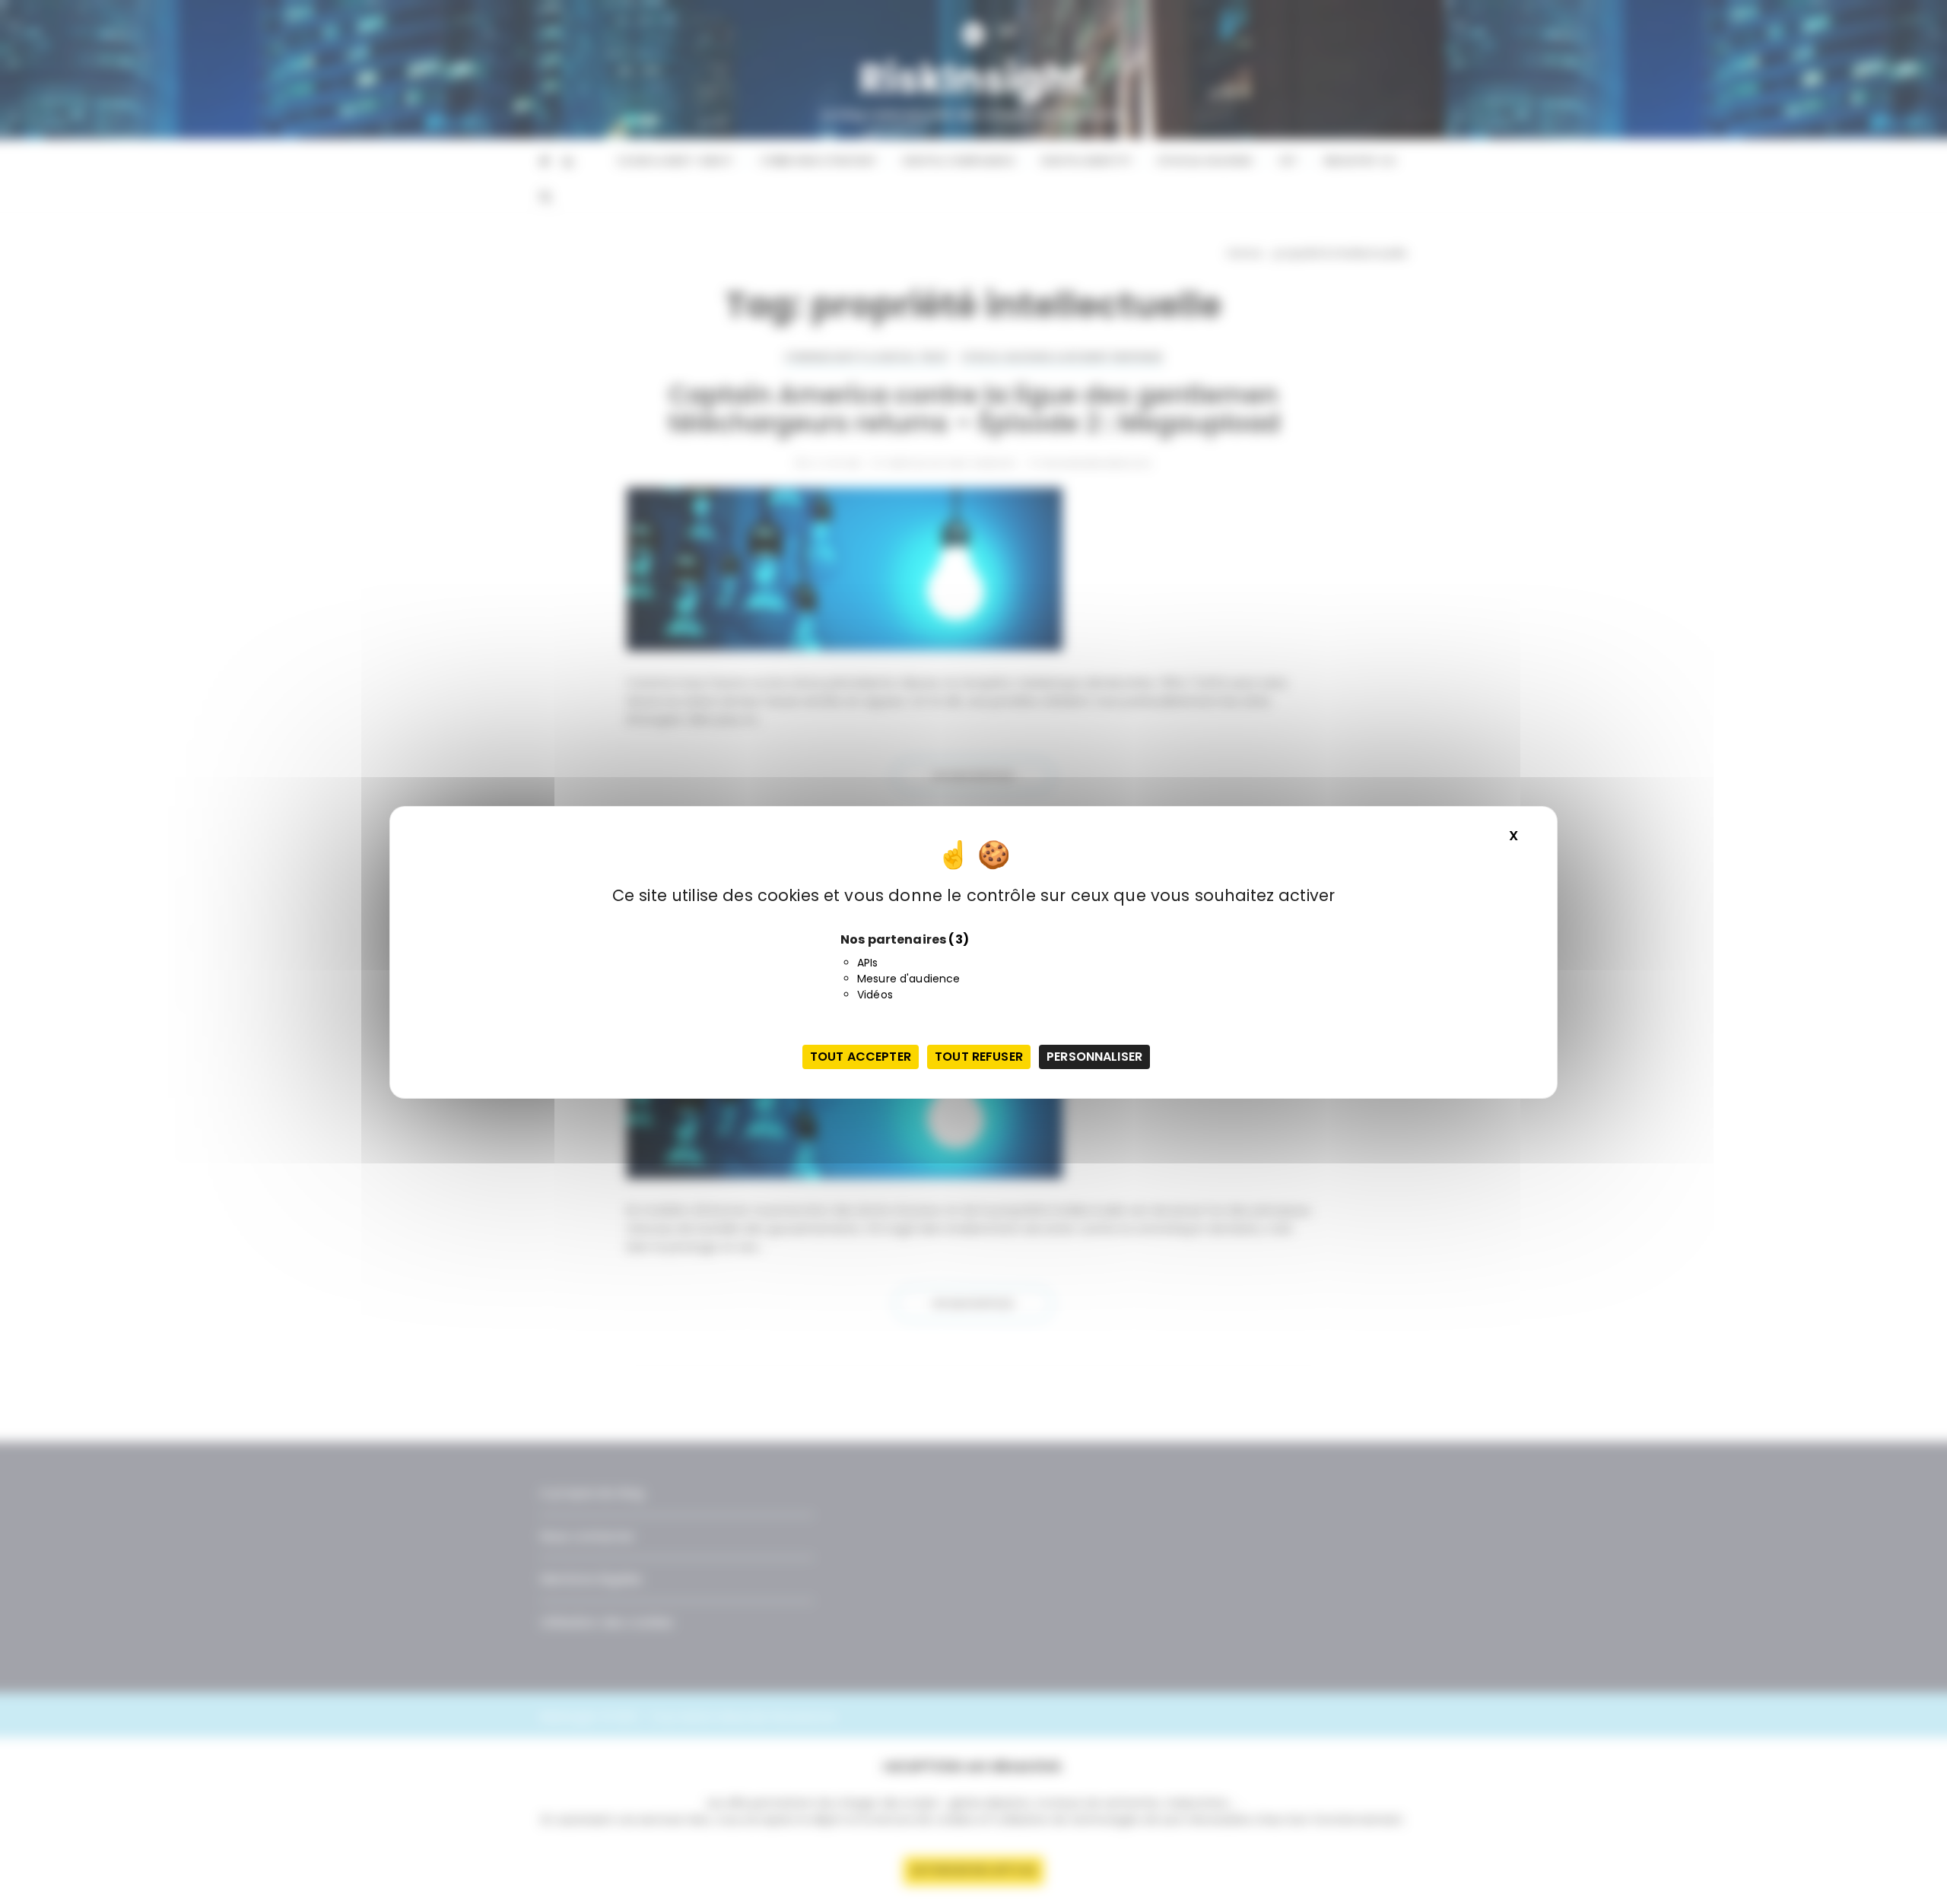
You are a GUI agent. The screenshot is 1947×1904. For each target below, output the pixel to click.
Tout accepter (861, 1057)
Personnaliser (1094, 1057)
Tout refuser (979, 1057)
